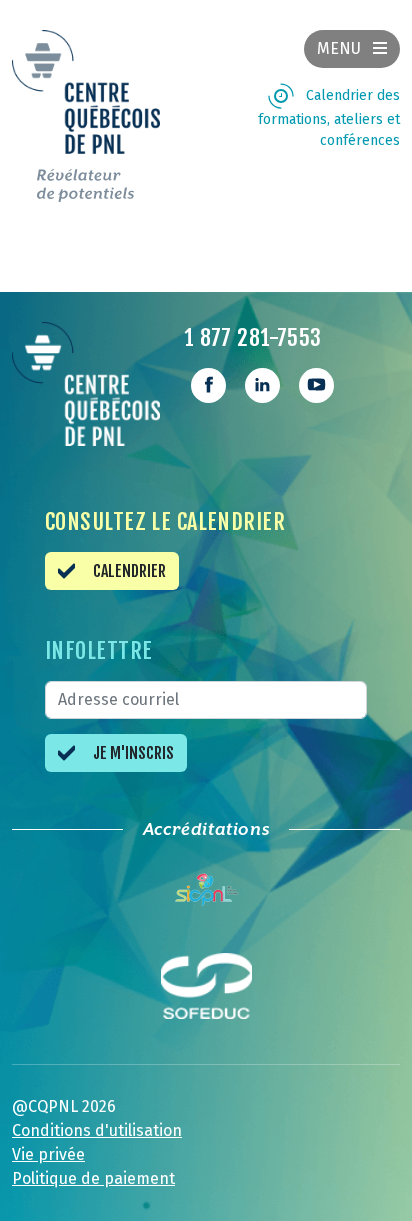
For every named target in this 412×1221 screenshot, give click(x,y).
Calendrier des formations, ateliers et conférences (329, 118)
